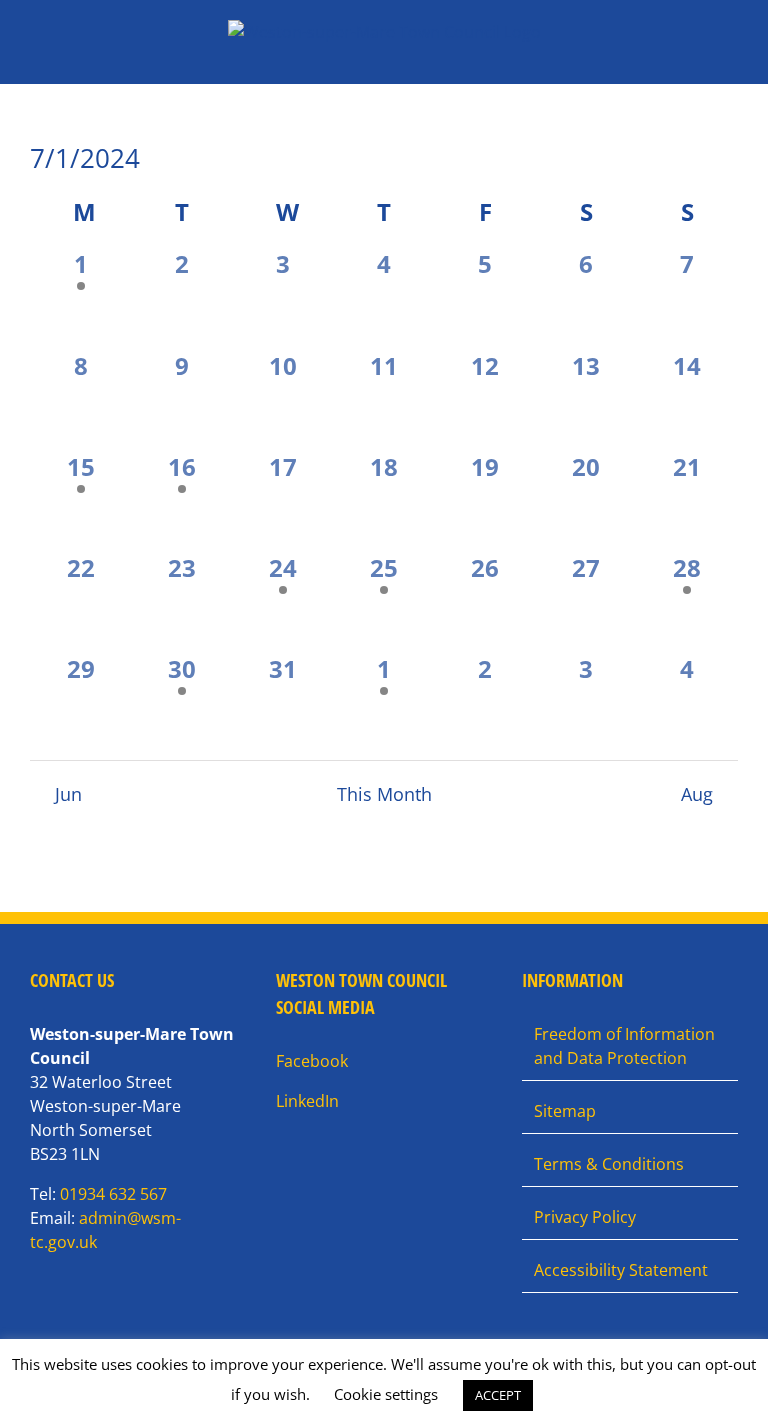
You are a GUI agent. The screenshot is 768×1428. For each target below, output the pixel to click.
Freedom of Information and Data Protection (624, 1046)
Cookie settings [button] (386, 1394)
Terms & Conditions (609, 1164)
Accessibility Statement (621, 1270)
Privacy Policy (585, 1217)
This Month (384, 794)
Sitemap (565, 1111)
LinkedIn (307, 1101)
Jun (68, 794)
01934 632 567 (113, 1194)
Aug (697, 794)
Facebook (312, 1061)
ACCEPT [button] (498, 1395)
